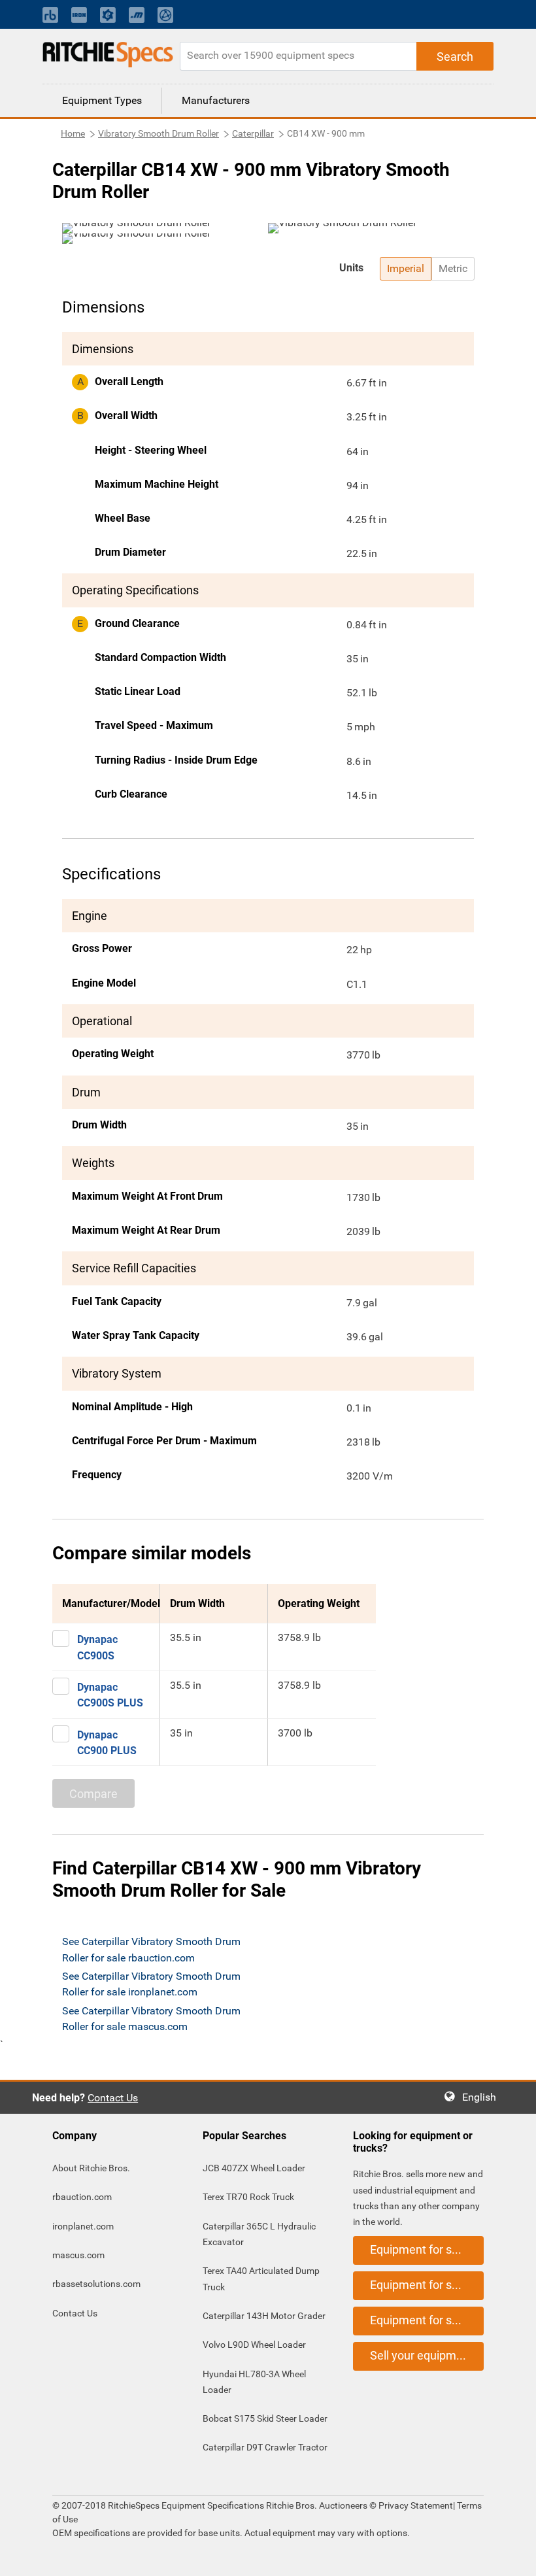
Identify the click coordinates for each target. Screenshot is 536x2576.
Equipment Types (102, 100)
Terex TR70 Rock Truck (248, 2197)
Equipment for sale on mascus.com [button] (427, 2320)
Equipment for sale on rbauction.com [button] (427, 2249)
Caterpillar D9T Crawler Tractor (265, 2447)
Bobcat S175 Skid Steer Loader (265, 2418)
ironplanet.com (83, 2226)
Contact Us (113, 2098)
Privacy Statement (416, 2505)
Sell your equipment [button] (422, 2355)
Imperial (406, 268)
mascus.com (78, 2255)
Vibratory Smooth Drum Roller (159, 133)
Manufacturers (216, 100)
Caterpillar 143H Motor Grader (264, 2316)
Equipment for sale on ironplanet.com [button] (427, 2285)
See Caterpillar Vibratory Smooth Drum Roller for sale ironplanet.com (151, 1984)
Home (73, 133)
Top (513, 2557)
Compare (93, 1794)
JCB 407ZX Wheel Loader (254, 2168)
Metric (453, 268)
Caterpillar (253, 133)
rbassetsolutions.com (96, 2284)
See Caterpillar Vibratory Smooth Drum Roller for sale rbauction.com (151, 1949)
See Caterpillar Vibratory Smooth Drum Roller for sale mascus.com (151, 2019)
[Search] (455, 56)
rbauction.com (82, 2197)
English (483, 2097)
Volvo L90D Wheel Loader (254, 2345)
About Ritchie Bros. (91, 2168)
